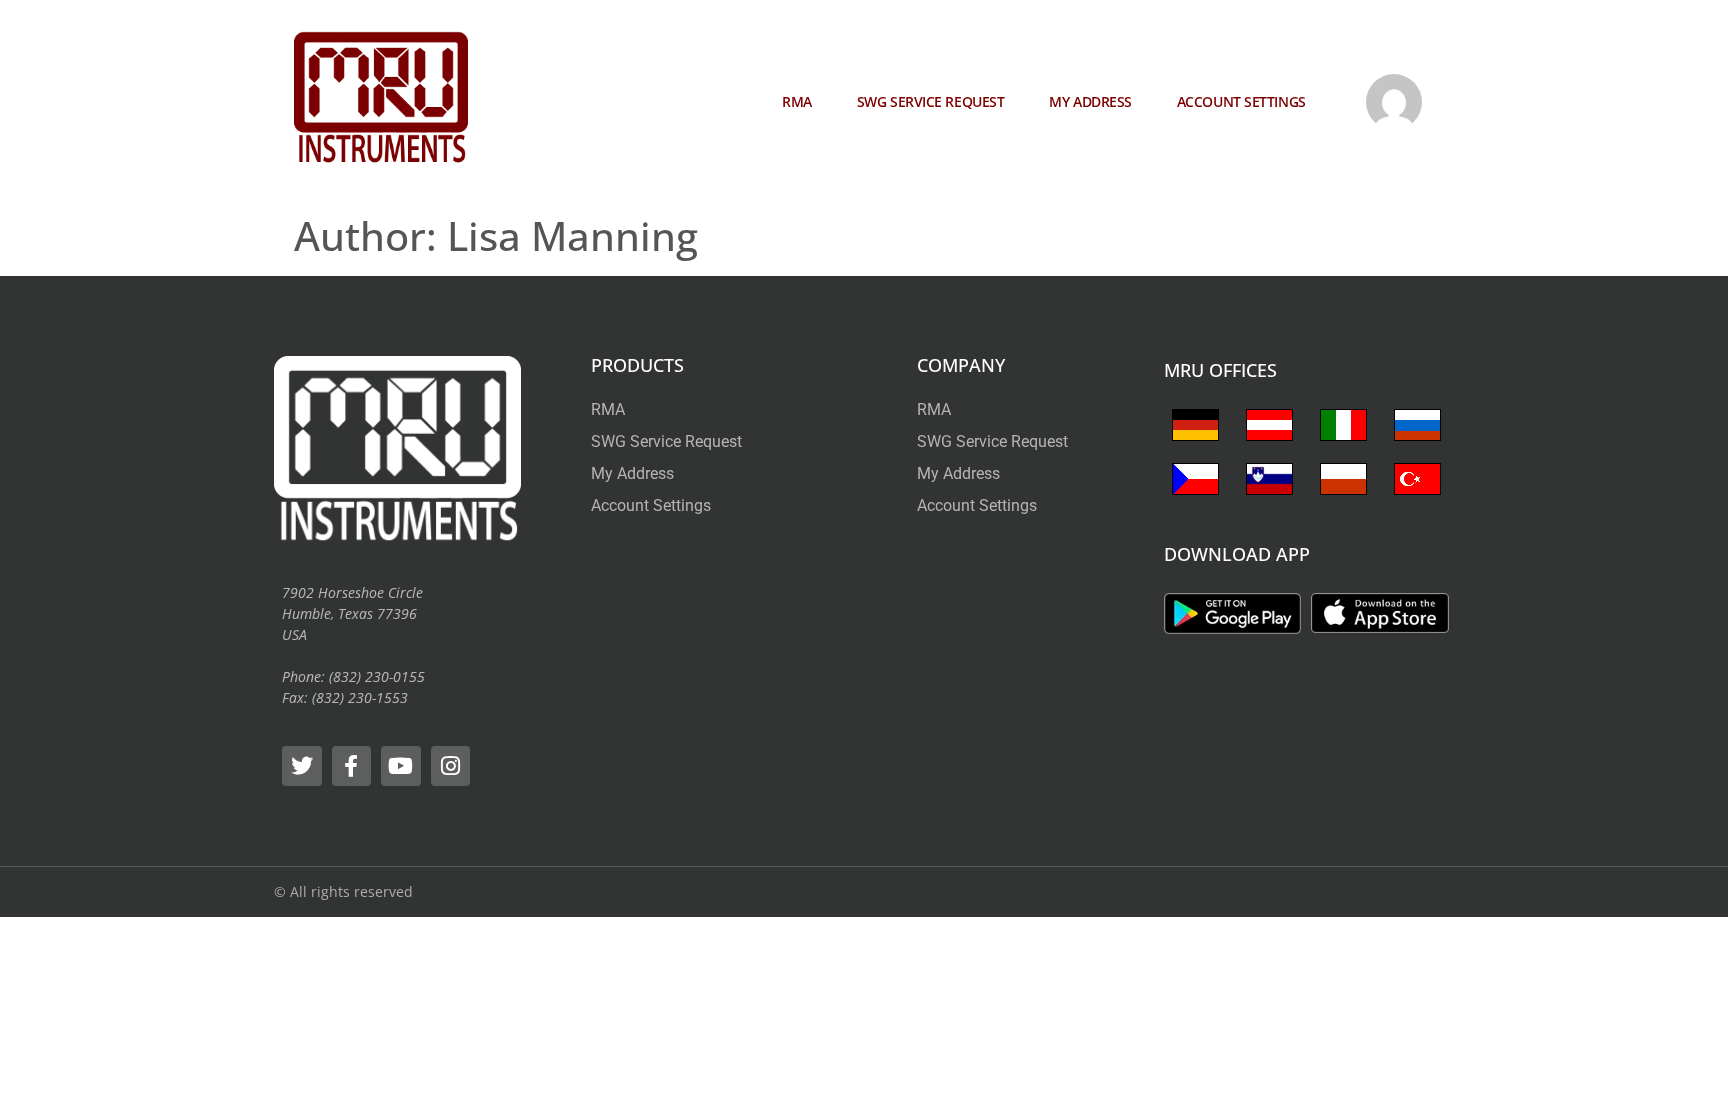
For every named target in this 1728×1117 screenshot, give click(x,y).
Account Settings (1241, 101)
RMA (797, 101)
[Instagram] (451, 766)
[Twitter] (302, 766)
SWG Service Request (930, 101)
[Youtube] (401, 766)
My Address (1090, 101)
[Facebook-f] (352, 766)
